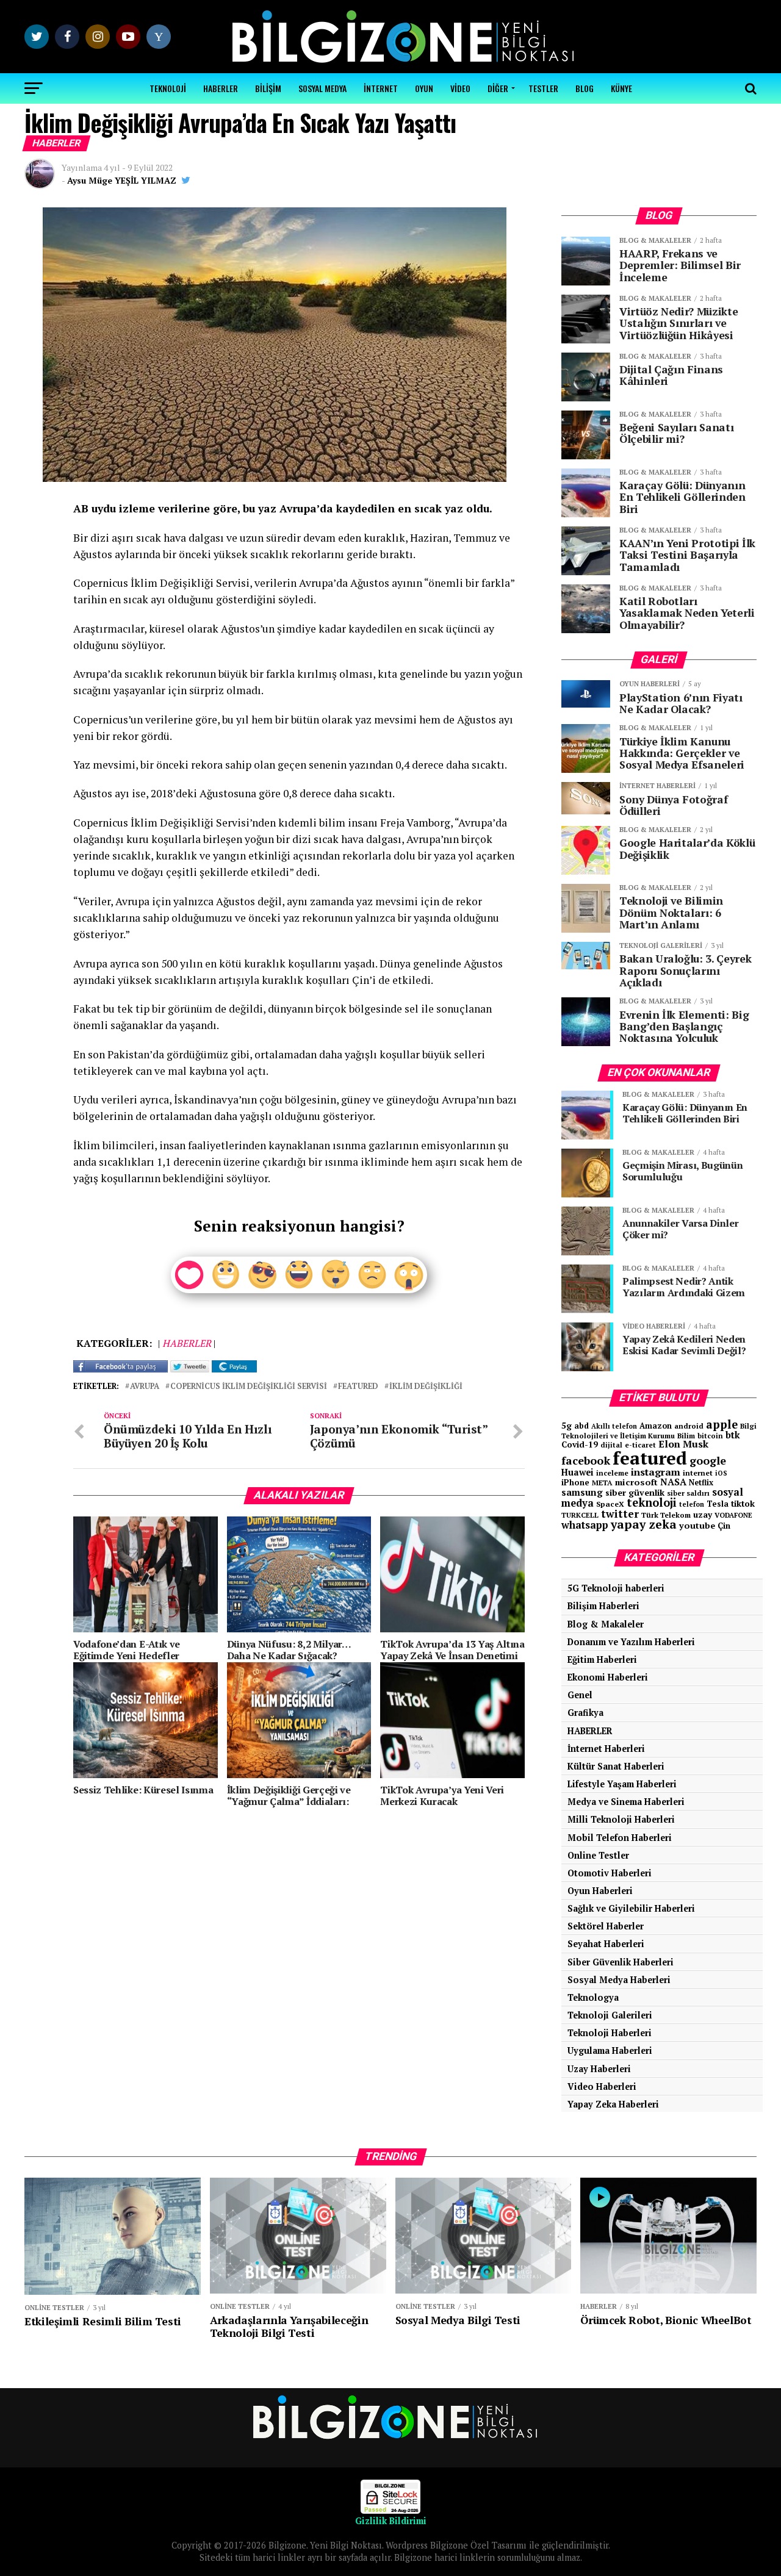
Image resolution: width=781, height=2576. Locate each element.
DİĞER (498, 88)
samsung (582, 1492)
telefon (692, 1504)
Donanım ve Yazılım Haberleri (631, 1642)
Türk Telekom (666, 1515)
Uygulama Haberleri (610, 2050)
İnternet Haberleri (606, 1749)
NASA (673, 1482)
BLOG (585, 88)
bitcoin (710, 1436)
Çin (724, 1526)
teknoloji (652, 1502)
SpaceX (610, 1504)
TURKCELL (580, 1515)
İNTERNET (381, 88)
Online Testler (598, 1855)
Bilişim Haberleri (603, 1606)
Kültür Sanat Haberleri (616, 1766)
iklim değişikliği (426, 1387)
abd (581, 1426)
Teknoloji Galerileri (610, 2015)
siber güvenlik (635, 1492)
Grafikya (585, 1713)
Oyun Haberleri (600, 1891)
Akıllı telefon (614, 1426)
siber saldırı (688, 1493)
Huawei (578, 1472)
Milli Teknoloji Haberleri (621, 1819)
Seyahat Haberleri (606, 1944)
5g (567, 1425)
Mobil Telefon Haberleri (620, 1838)
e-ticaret (640, 1445)
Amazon (656, 1426)
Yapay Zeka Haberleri (613, 2104)
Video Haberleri (602, 2086)
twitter (620, 1514)
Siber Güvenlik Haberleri (621, 1962)
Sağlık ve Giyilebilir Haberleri (631, 1908)
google (708, 1460)
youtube (697, 1525)
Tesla (718, 1504)
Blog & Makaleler (606, 1624)
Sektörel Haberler (606, 1926)
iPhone (575, 1483)
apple (722, 1424)
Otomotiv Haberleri (610, 1873)
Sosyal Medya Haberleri (619, 1980)
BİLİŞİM (268, 88)
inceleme (612, 1473)
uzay (703, 1515)
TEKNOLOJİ (168, 88)
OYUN (424, 88)
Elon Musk (683, 1444)
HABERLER (221, 88)
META (602, 1483)
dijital (611, 1445)
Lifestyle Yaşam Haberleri (622, 1784)
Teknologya (593, 1997)
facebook (586, 1460)
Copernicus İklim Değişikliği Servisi (249, 1387)
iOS (721, 1473)
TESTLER (543, 88)
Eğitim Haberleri (602, 1659)
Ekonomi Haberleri (608, 1677)
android (689, 1426)
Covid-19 (580, 1444)
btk (733, 1435)
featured (358, 1387)
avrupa (145, 1387)
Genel (580, 1695)
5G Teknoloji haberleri (616, 1588)
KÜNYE (621, 88)
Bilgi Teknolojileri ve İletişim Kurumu (659, 1431)
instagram (656, 1472)
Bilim (686, 1436)
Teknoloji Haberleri (610, 2033)
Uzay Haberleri (599, 2069)
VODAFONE (733, 1515)
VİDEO (460, 88)
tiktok (743, 1503)
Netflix (701, 1483)
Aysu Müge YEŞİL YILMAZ (122, 180)
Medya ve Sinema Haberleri (626, 1802)
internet (698, 1473)
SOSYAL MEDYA (322, 88)
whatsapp (585, 1525)
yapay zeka (644, 1524)
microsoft (636, 1482)
